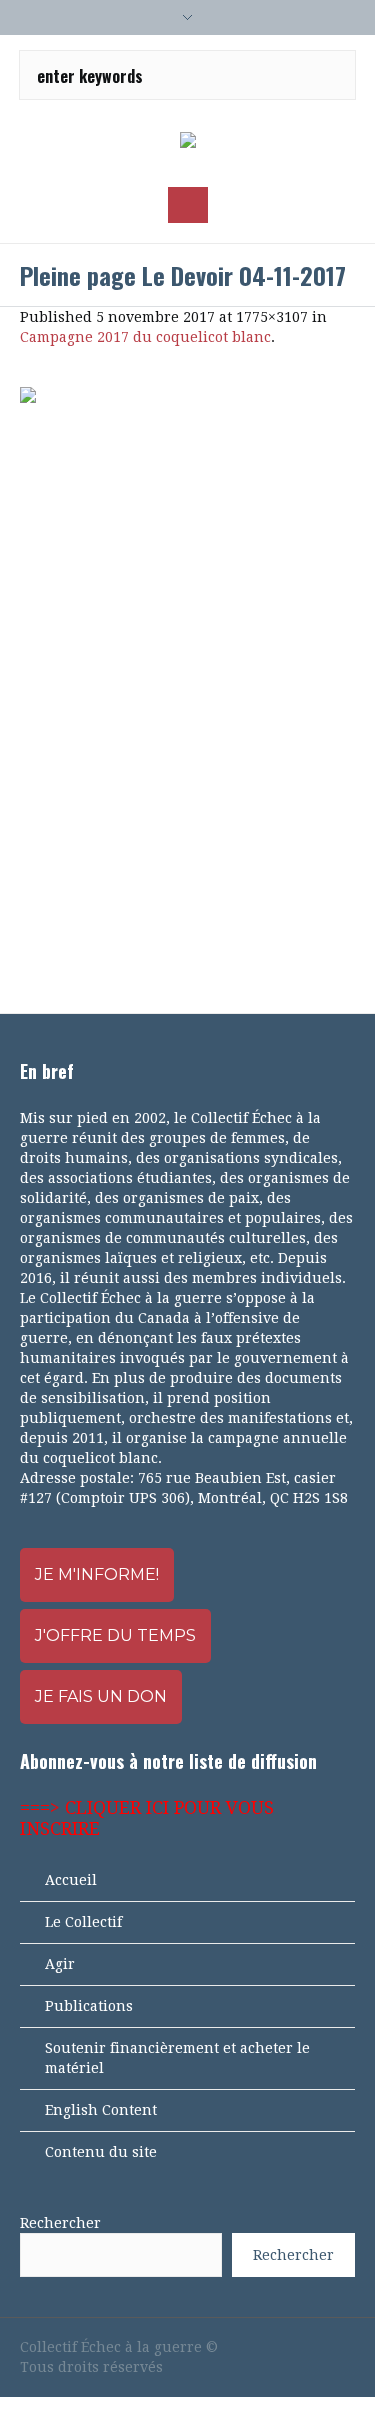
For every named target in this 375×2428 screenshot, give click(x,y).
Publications (89, 2006)
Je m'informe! (97, 1574)
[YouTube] (277, 2347)
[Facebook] (243, 2347)
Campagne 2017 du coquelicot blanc (145, 337)
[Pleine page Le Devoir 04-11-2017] (187, 680)
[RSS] (311, 2347)
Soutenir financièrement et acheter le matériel (177, 2058)
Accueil (71, 1880)
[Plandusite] (345, 2347)
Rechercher (60, 2223)
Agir (60, 1964)
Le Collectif (83, 1922)
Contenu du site (101, 2152)
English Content (101, 2110)
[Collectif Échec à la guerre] (188, 141)
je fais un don (101, 1696)
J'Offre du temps (115, 1635)
